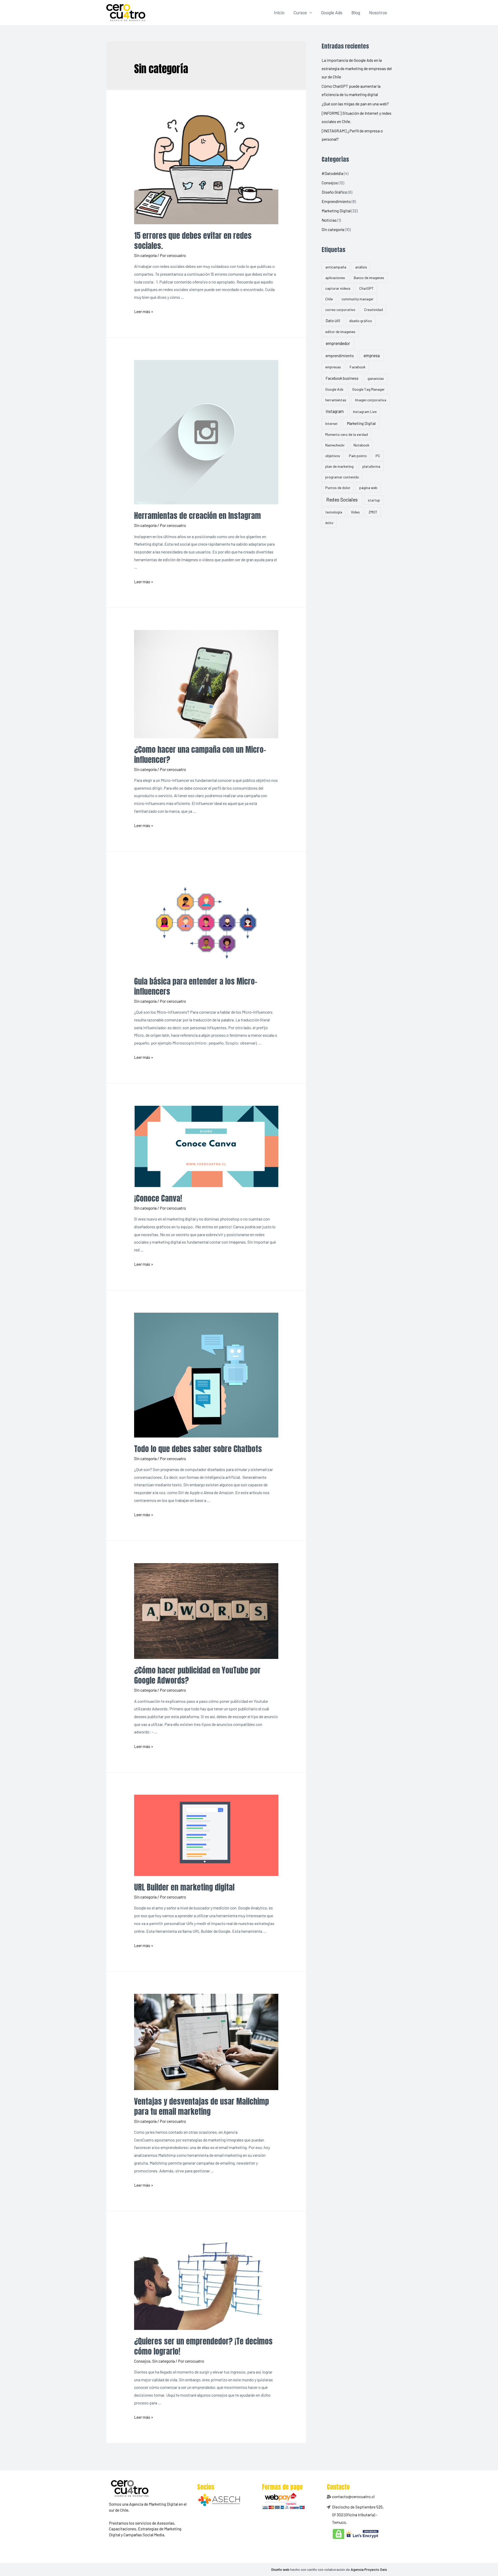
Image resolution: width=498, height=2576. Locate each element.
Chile (329, 299)
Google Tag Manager (368, 389)
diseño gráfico (361, 321)
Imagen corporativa (371, 400)
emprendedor (338, 343)
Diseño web (280, 2569)
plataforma (371, 466)
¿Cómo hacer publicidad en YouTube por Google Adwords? (197, 1675)
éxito (329, 523)
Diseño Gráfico (334, 192)
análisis (361, 267)
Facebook (358, 367)
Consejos (142, 2361)
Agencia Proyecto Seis (369, 2569)
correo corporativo (340, 310)
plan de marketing (339, 466)
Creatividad (374, 310)
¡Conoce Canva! (158, 1198)
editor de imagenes (340, 332)
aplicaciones (335, 278)
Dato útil (333, 320)
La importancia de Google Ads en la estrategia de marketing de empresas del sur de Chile (357, 68)
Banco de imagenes (369, 278)
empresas (333, 367)
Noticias (329, 220)
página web (368, 488)
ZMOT (373, 512)
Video (355, 512)
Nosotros (378, 12)
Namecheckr (335, 445)
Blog (356, 12)
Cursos (300, 12)
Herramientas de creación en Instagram (198, 516)
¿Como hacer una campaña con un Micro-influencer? (200, 755)
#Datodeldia (332, 173)
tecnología (334, 512)
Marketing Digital (336, 211)
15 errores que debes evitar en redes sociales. (193, 241)
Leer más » (144, 311)
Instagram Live (365, 412)
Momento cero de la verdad (347, 434)
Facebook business (342, 378)
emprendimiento (340, 355)
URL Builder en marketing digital (184, 1887)
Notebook (361, 445)
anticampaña (336, 267)
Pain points (358, 456)
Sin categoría (145, 255)
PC (378, 456)
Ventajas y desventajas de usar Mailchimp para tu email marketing (202, 2106)
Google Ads (332, 12)
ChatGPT (366, 288)
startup (374, 500)
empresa (372, 355)
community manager (358, 299)
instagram (335, 411)
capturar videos (338, 288)
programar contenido (342, 477)
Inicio (279, 12)
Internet (331, 423)
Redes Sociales (342, 500)
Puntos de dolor (338, 488)
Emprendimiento (336, 201)
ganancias (376, 378)
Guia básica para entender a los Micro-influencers (196, 986)
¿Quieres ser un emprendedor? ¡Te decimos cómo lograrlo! (203, 2346)
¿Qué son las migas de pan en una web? (355, 104)
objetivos (333, 456)
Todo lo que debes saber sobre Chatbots (198, 1449)
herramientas (336, 400)
